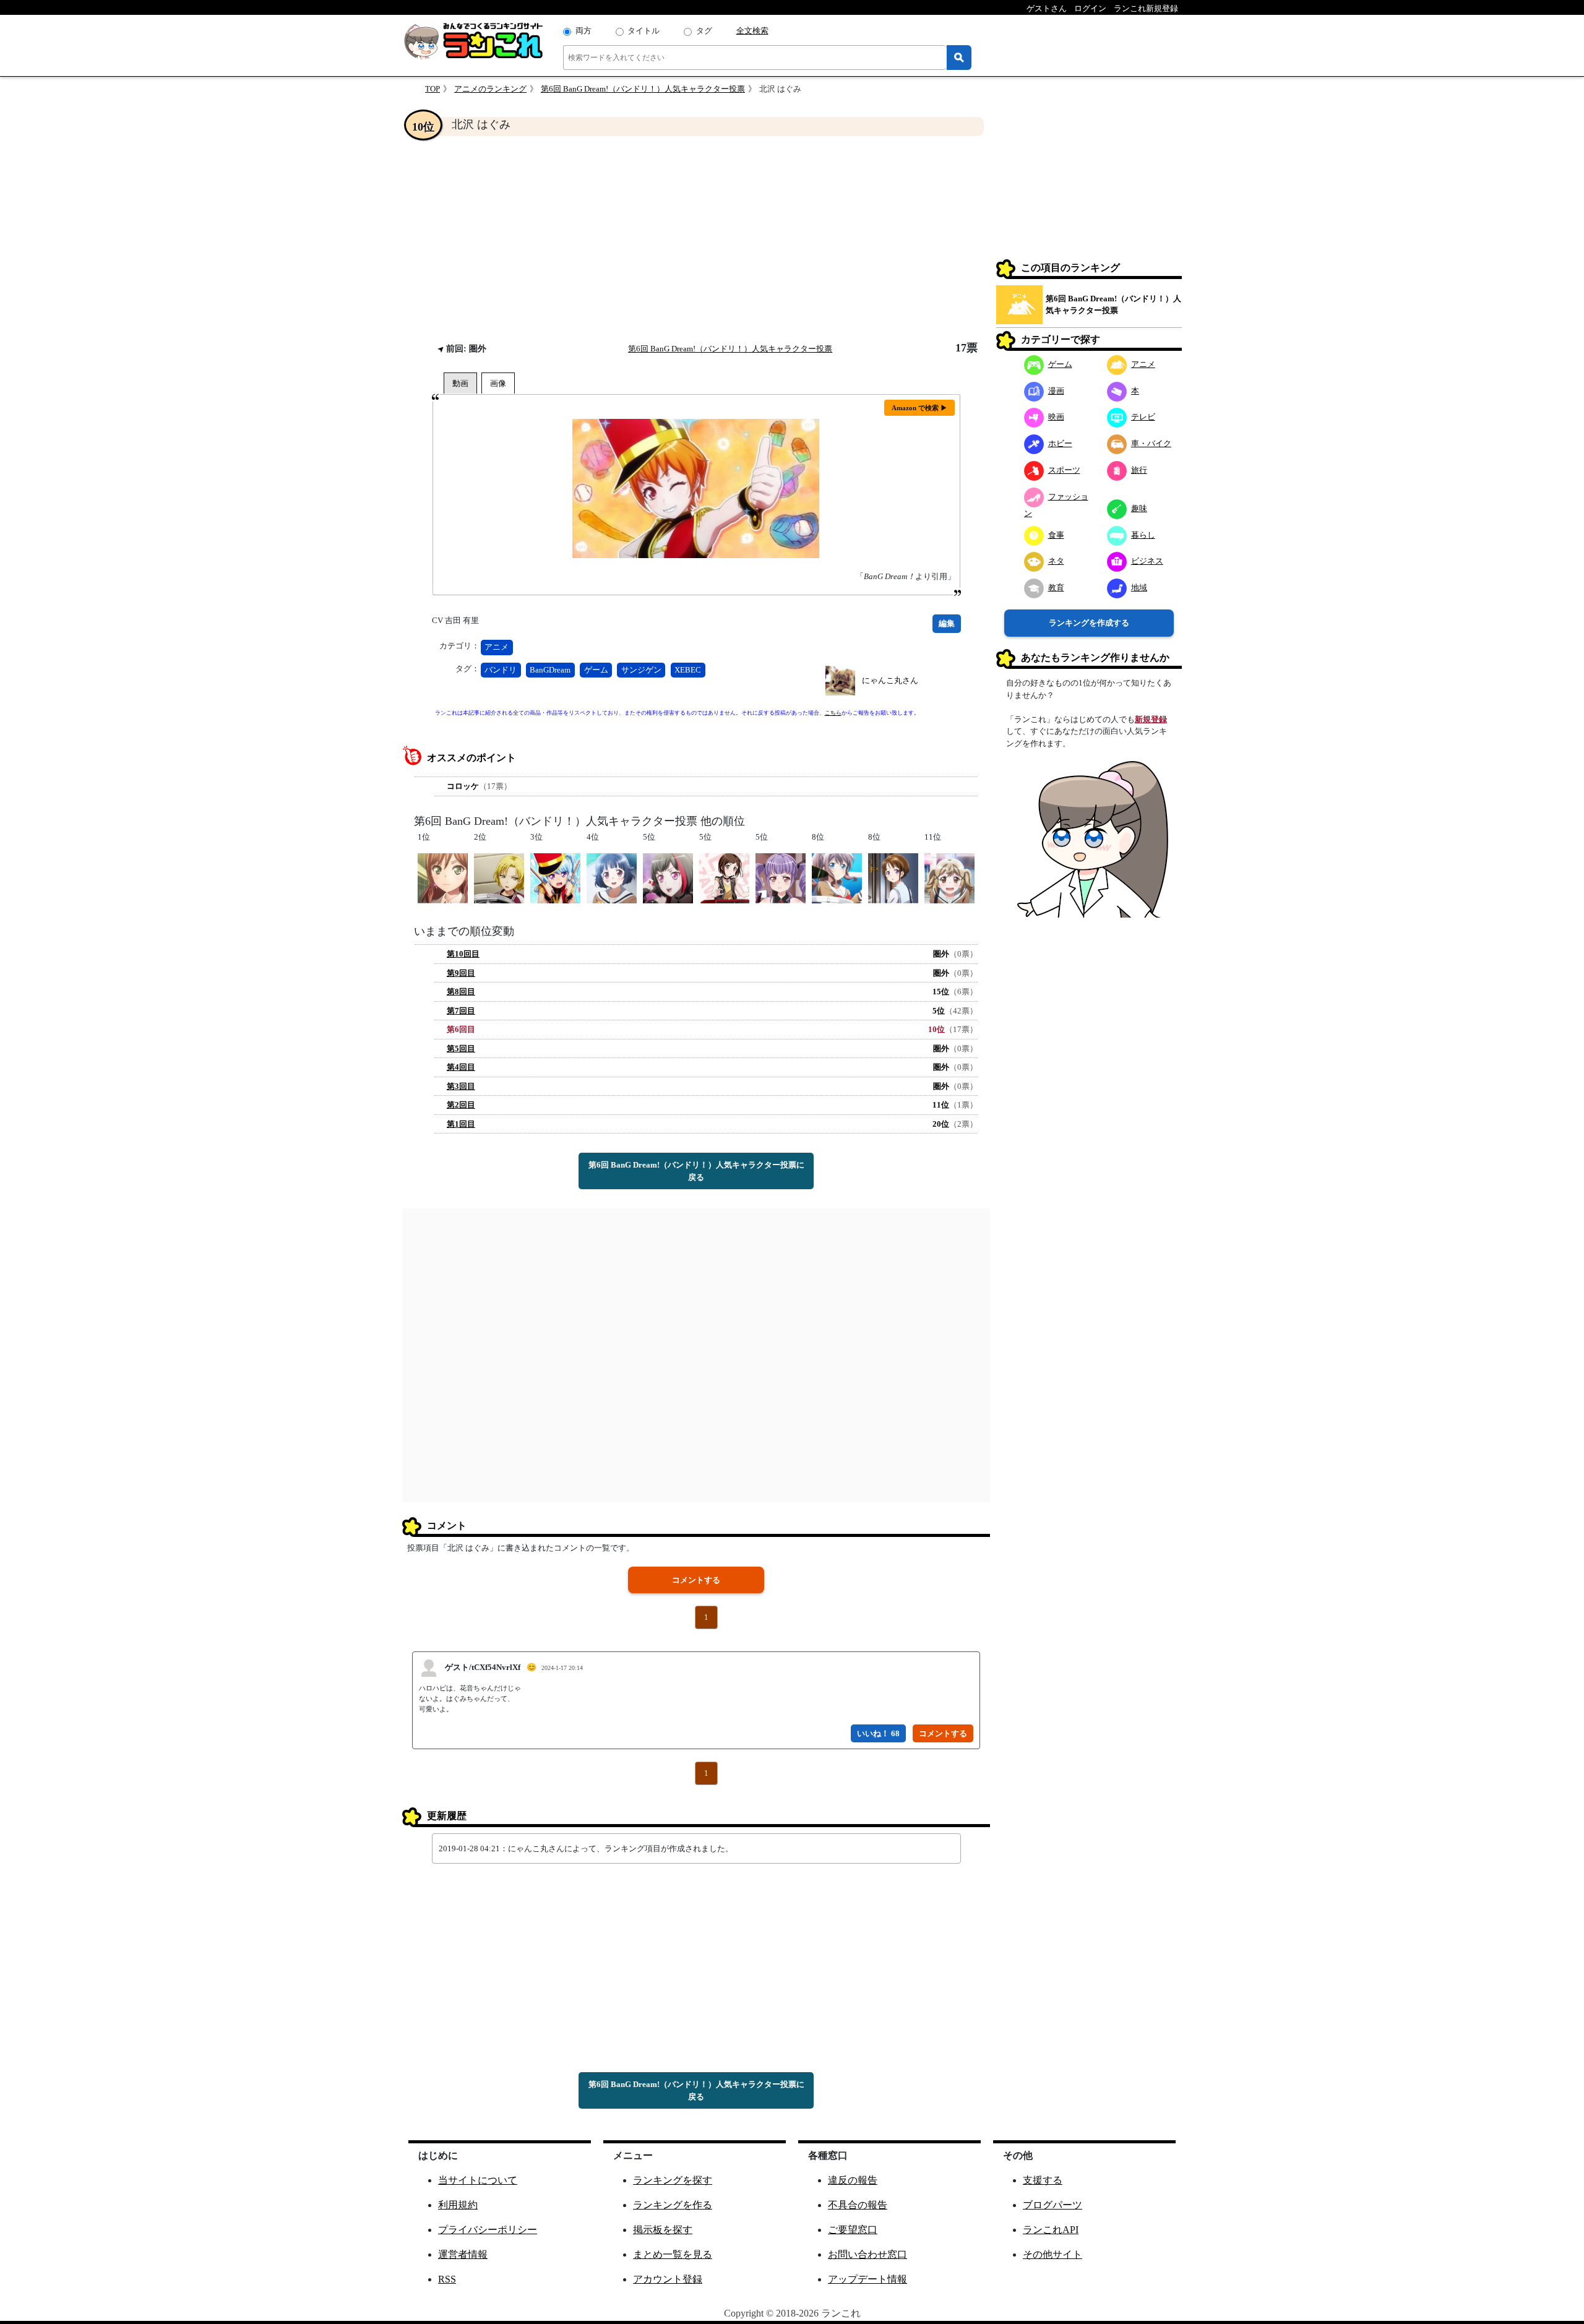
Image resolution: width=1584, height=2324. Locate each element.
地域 (1139, 587)
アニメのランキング (490, 89)
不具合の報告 (858, 2205)
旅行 (1139, 470)
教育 (1056, 587)
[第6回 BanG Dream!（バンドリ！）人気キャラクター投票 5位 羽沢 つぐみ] (724, 877)
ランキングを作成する (1089, 623)
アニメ (497, 647)
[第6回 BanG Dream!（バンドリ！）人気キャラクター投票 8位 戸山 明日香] (893, 877)
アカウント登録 (668, 2279)
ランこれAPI (1051, 2230)
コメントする (696, 1580)
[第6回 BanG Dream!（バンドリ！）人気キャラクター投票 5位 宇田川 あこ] (781, 877)
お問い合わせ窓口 (867, 2254)
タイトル (643, 31)
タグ (704, 31)
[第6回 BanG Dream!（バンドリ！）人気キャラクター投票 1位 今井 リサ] (443, 877)
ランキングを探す (673, 2180)
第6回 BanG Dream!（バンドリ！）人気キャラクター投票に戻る (696, 1171)
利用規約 (458, 2205)
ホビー (1060, 443)
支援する (1043, 2180)
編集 (947, 623)
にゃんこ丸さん (890, 680)
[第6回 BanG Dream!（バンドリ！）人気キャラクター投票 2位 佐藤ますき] (499, 877)
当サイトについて (478, 2180)
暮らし (1143, 535)
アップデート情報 (867, 2279)
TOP (433, 89)
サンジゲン (641, 670)
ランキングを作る (673, 2205)
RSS (447, 2279)
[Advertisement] (696, 239)
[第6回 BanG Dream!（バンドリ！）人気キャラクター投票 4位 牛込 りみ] (612, 877)
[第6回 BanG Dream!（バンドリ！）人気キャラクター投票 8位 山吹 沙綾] (837, 877)
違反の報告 (853, 2180)
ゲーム (596, 670)
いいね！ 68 (878, 1733)
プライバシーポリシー (488, 2230)
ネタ (1056, 561)
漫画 (1056, 391)
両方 (583, 31)
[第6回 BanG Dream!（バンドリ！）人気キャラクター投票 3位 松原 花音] (555, 877)
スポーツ (1064, 470)
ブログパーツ (1052, 2205)
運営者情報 (463, 2254)
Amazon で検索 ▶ (919, 408)
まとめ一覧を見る (673, 2254)
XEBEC (688, 670)
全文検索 (752, 31)
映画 (1056, 417)
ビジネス (1147, 561)
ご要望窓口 (853, 2230)
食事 (1056, 535)
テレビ (1143, 417)
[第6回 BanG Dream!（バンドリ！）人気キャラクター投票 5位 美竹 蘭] (668, 877)
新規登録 (1151, 719)
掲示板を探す (663, 2230)
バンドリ (501, 670)
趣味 (1139, 508)
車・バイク (1151, 443)
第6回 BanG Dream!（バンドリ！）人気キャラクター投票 (643, 89)
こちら (833, 713)
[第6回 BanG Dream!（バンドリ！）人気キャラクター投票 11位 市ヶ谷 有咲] (949, 877)
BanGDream (550, 670)
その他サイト (1052, 2254)
